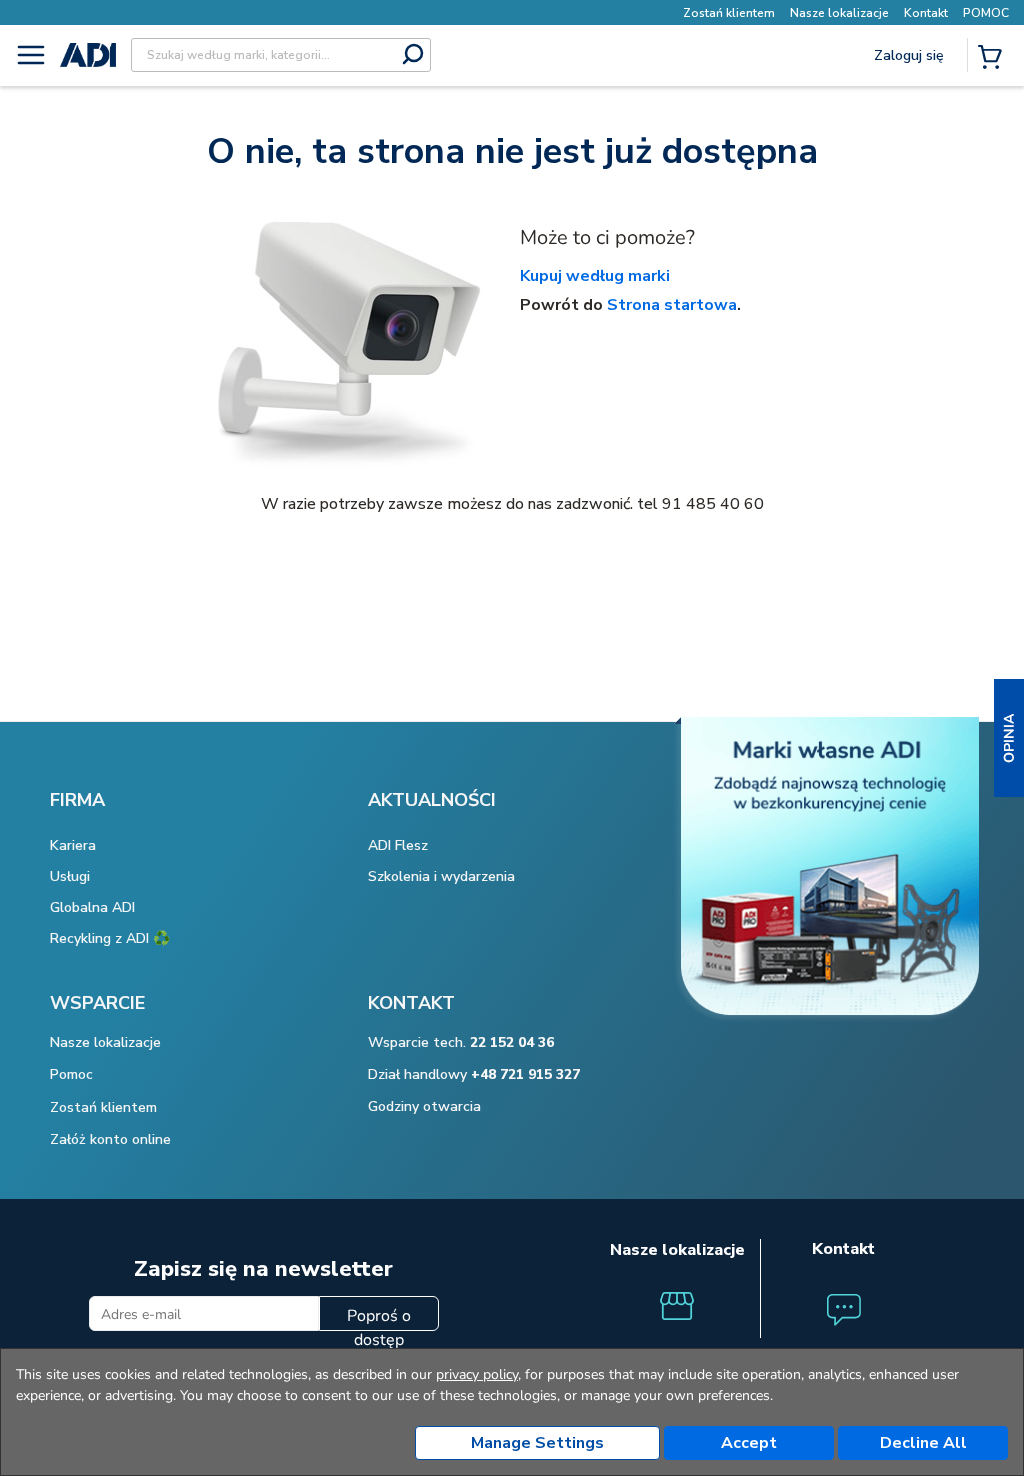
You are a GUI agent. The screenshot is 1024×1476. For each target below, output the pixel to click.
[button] (1009, 738)
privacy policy (477, 1374)
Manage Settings (537, 1443)
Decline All (923, 1443)
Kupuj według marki (595, 276)
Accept (749, 1443)
